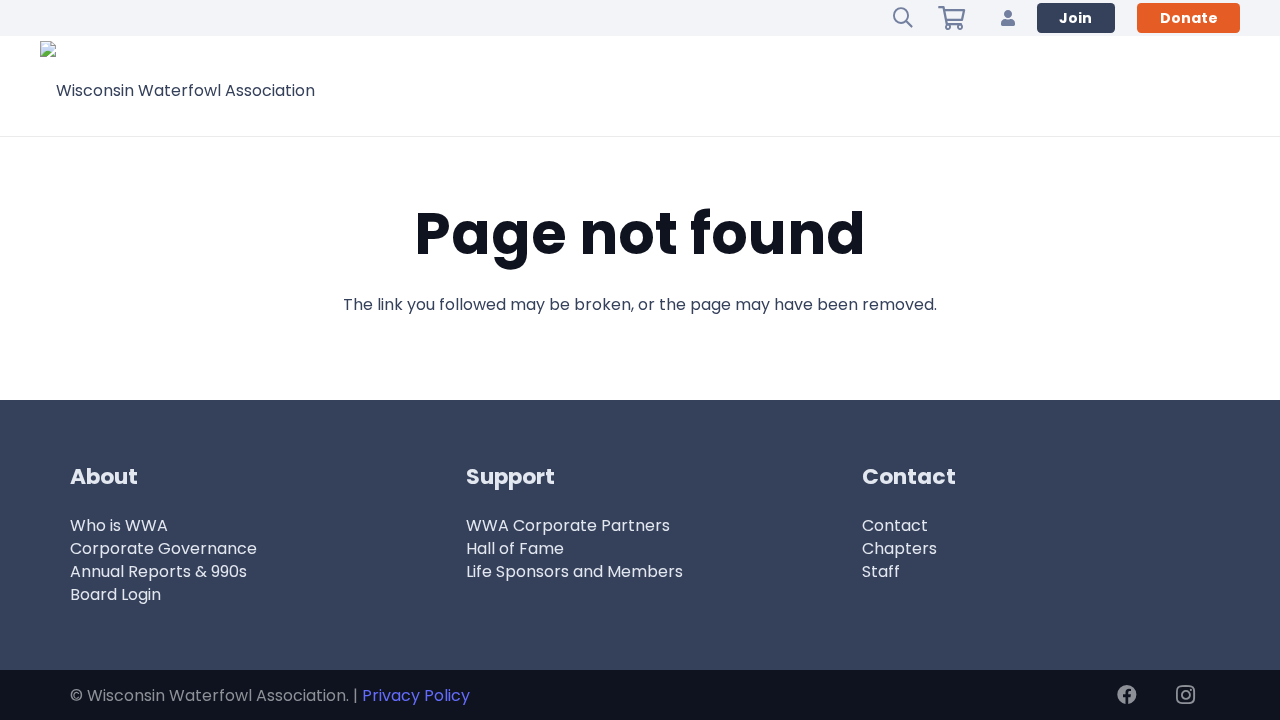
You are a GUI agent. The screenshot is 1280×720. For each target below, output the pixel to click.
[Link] (1008, 17)
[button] (903, 18)
